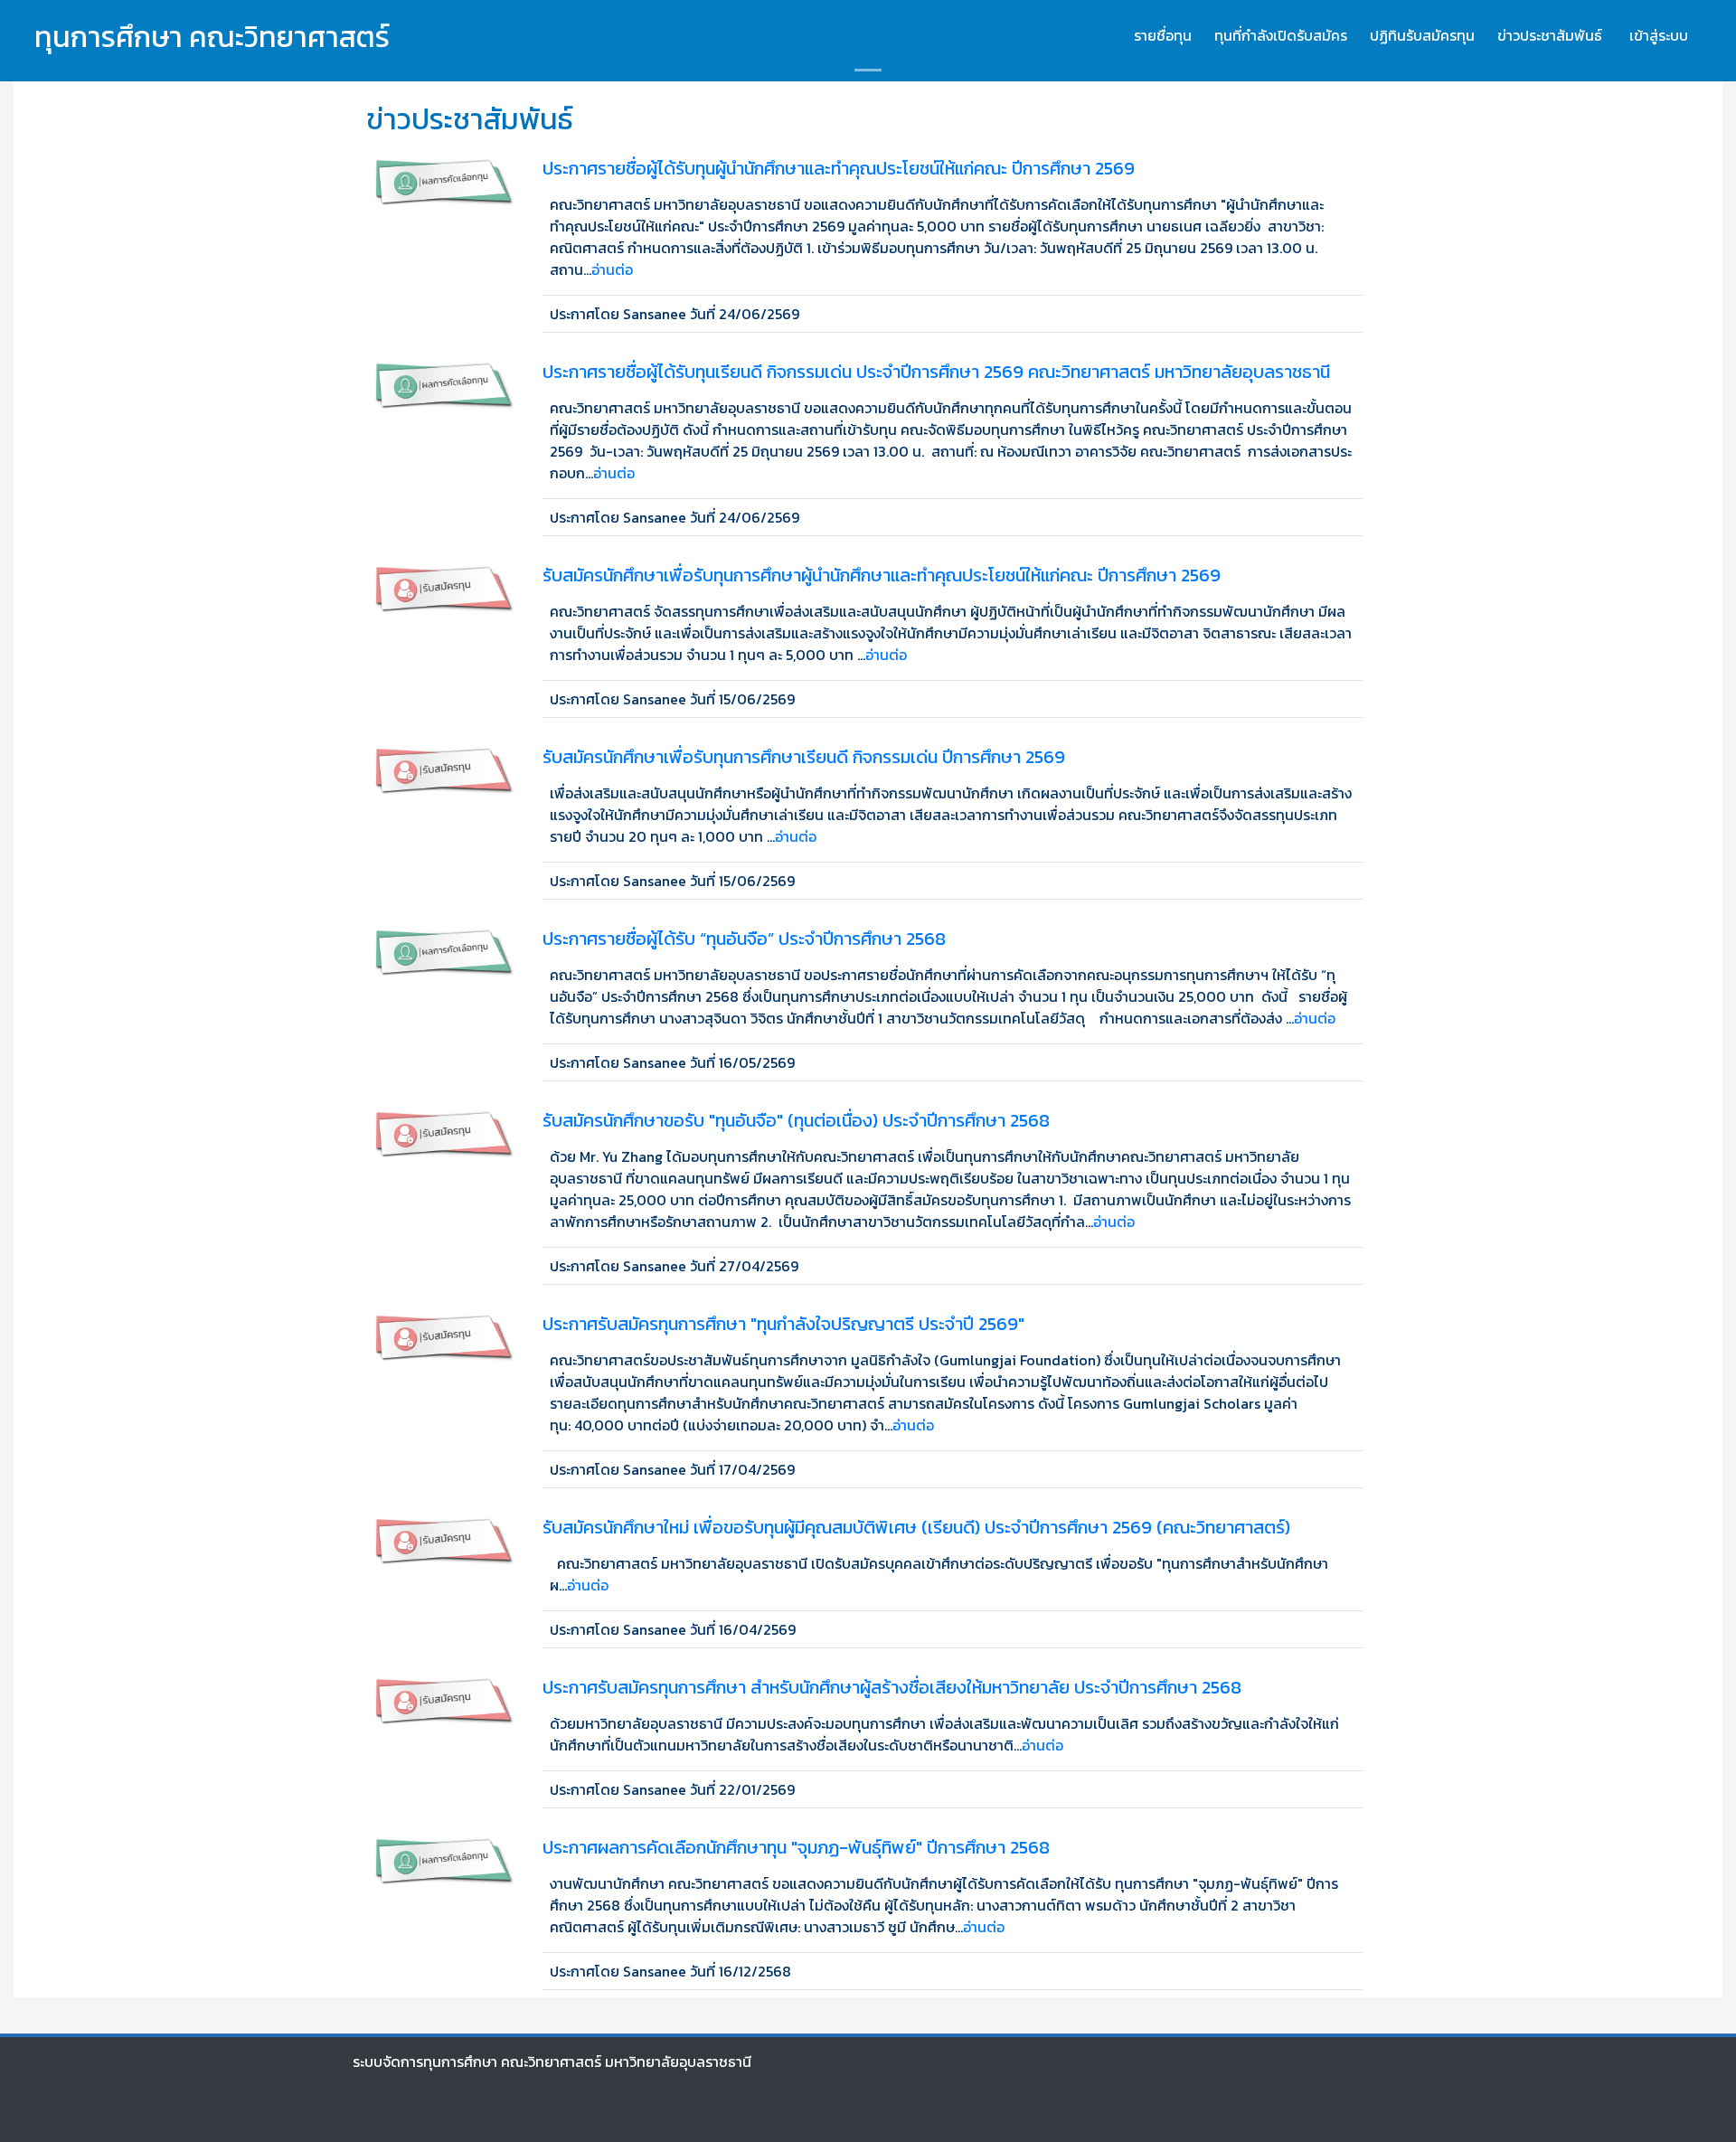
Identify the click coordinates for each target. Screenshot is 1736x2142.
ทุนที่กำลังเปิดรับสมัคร (1281, 35)
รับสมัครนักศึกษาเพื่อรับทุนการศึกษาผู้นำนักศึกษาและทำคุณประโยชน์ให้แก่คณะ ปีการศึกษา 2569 (882, 575)
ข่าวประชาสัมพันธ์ (1550, 35)
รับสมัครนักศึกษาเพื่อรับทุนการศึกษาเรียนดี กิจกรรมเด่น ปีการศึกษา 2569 (804, 757)
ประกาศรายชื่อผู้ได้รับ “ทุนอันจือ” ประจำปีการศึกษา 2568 (744, 939)
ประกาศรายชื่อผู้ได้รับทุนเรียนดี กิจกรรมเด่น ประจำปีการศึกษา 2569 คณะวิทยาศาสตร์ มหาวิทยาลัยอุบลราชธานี (936, 372)
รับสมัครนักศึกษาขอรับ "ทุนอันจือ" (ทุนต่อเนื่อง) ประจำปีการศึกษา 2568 (796, 1120)
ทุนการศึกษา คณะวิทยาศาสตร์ (212, 37)
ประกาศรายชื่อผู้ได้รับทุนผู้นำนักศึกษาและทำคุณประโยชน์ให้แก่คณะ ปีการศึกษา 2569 (839, 168)
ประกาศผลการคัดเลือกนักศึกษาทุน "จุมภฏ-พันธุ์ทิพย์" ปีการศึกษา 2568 (796, 1847)
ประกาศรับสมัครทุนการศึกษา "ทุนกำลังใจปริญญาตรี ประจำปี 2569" (783, 1324)
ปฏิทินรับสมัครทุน (1422, 35)
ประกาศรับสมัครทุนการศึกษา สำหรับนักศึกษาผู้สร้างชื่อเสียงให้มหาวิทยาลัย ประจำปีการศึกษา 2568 (892, 1687)
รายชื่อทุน (1163, 35)
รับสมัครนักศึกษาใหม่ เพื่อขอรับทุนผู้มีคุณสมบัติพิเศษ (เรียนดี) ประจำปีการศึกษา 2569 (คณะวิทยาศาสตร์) (916, 1527)
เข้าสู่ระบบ (1659, 35)
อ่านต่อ (612, 269)
